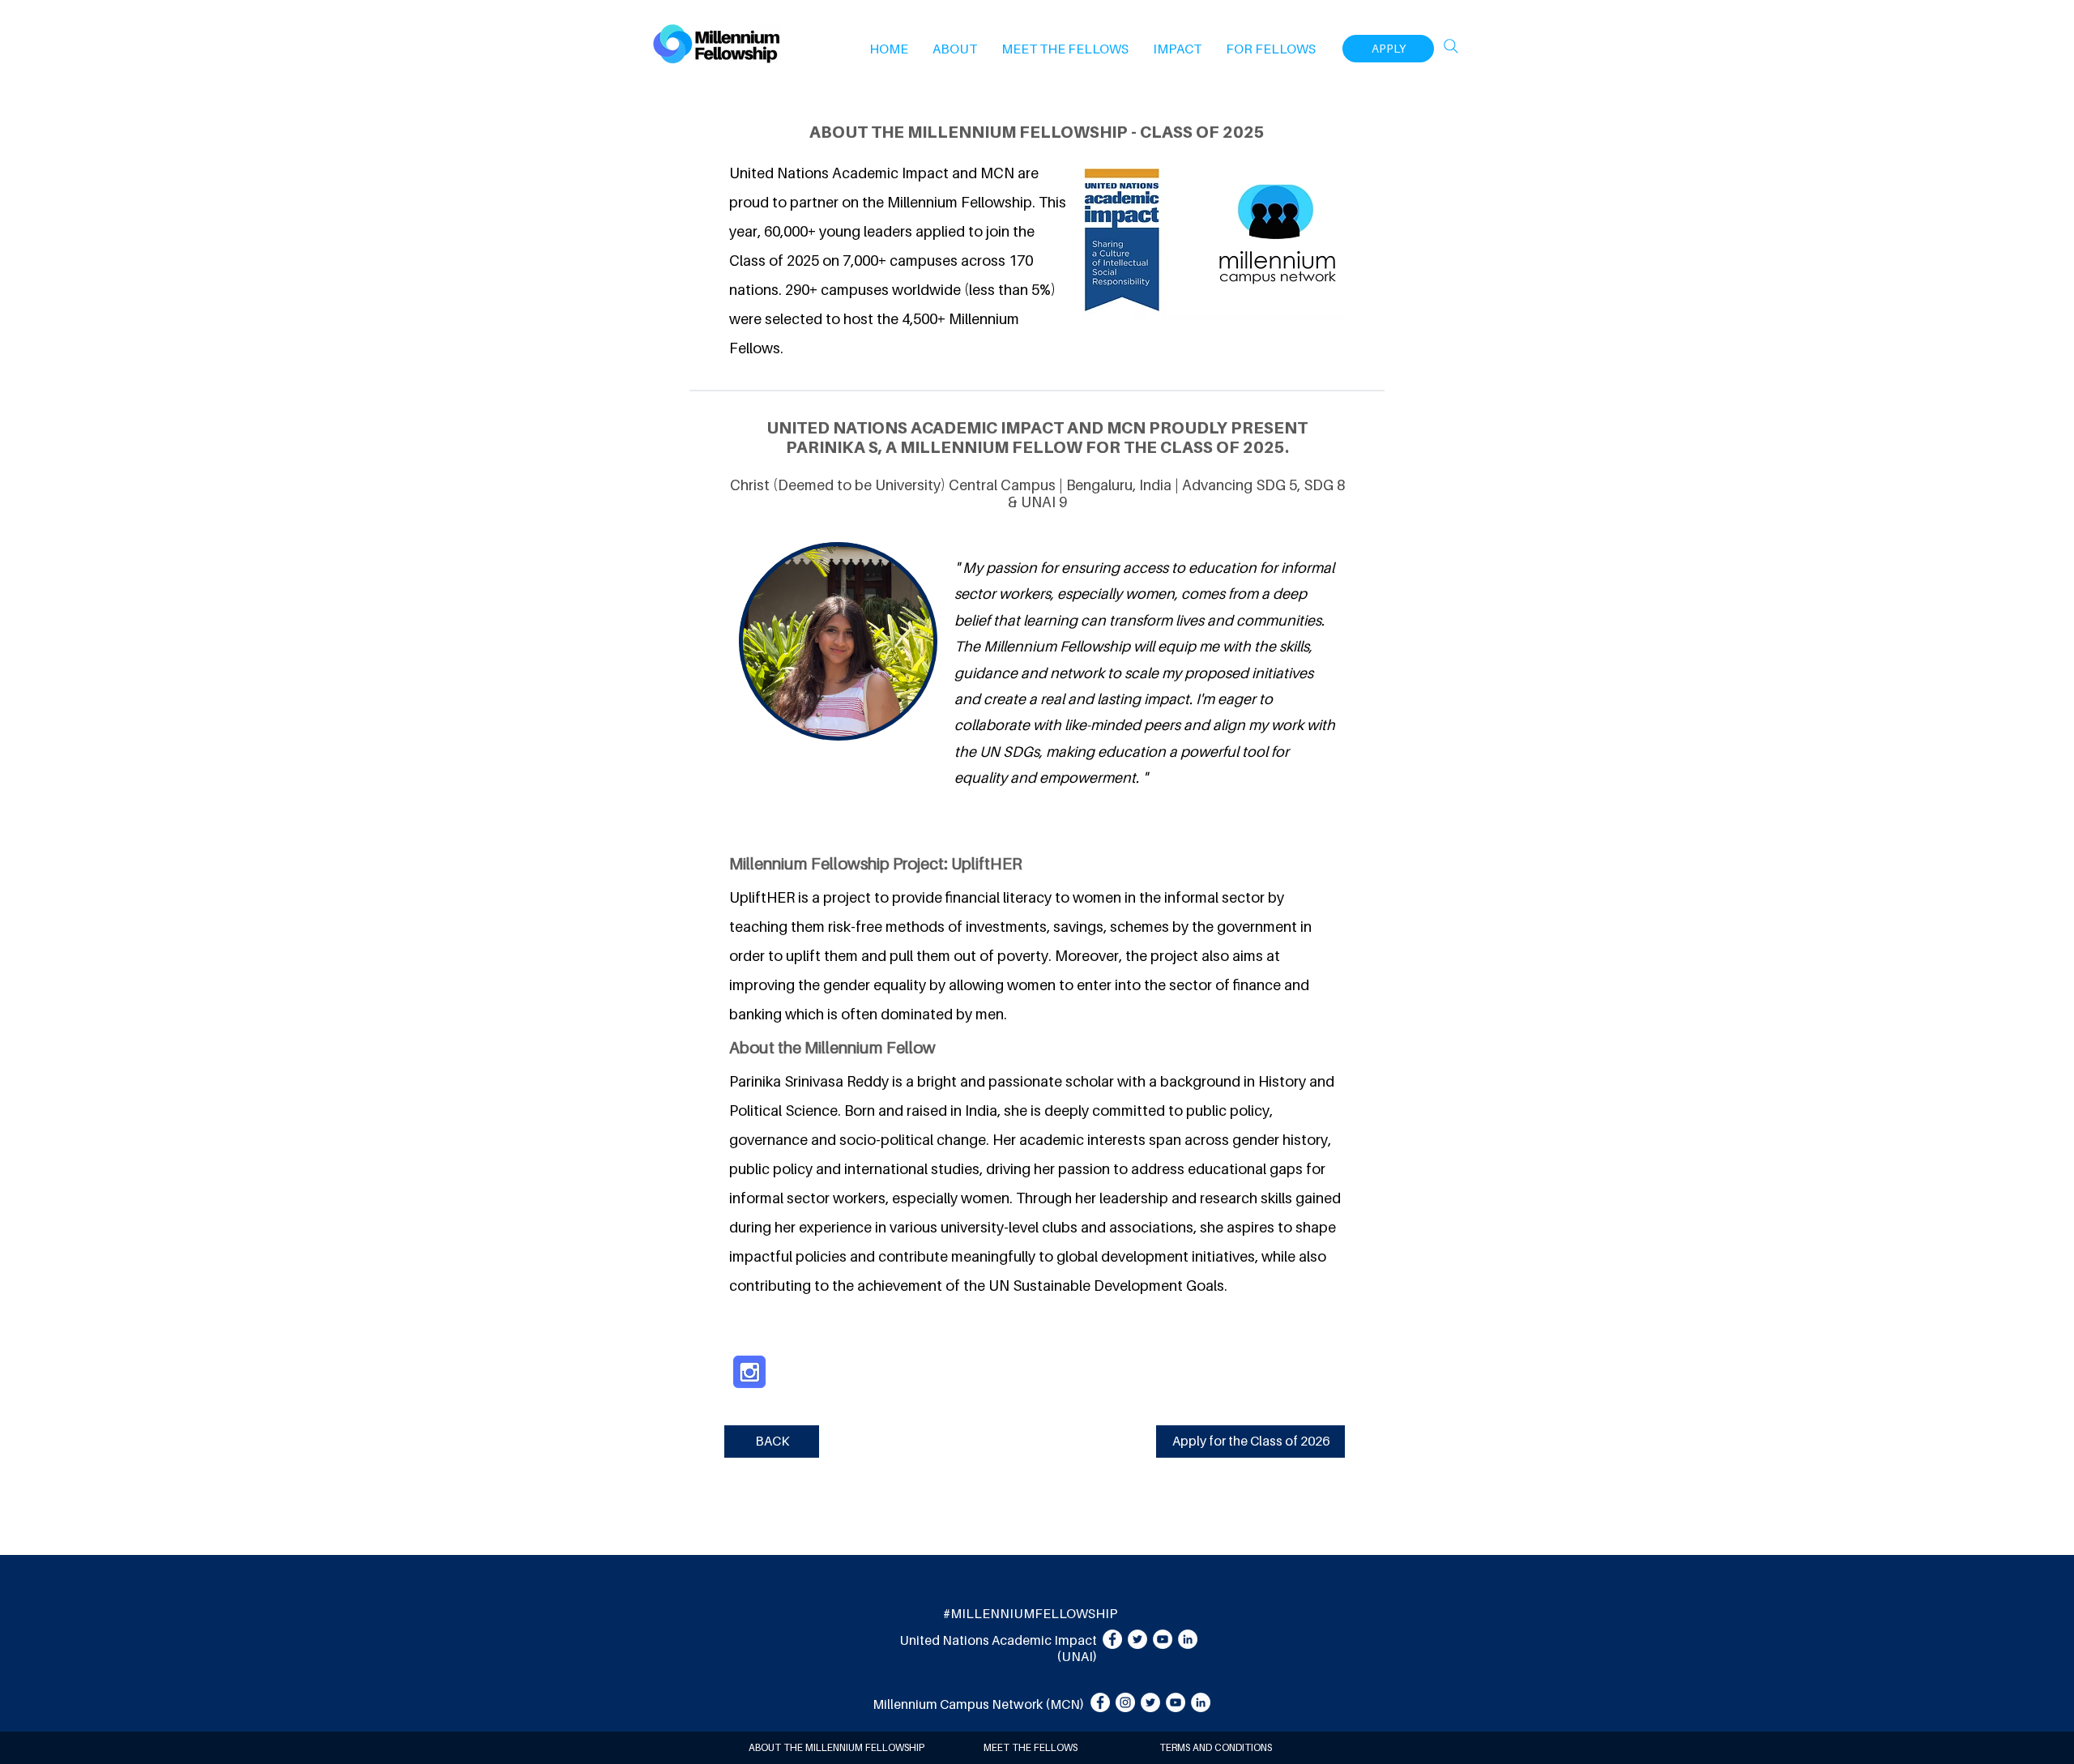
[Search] (1451, 46)
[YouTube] (1163, 1639)
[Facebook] (1112, 1639)
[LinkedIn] (1188, 1639)
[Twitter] (1137, 1639)
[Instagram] (1125, 1702)
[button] (955, 49)
